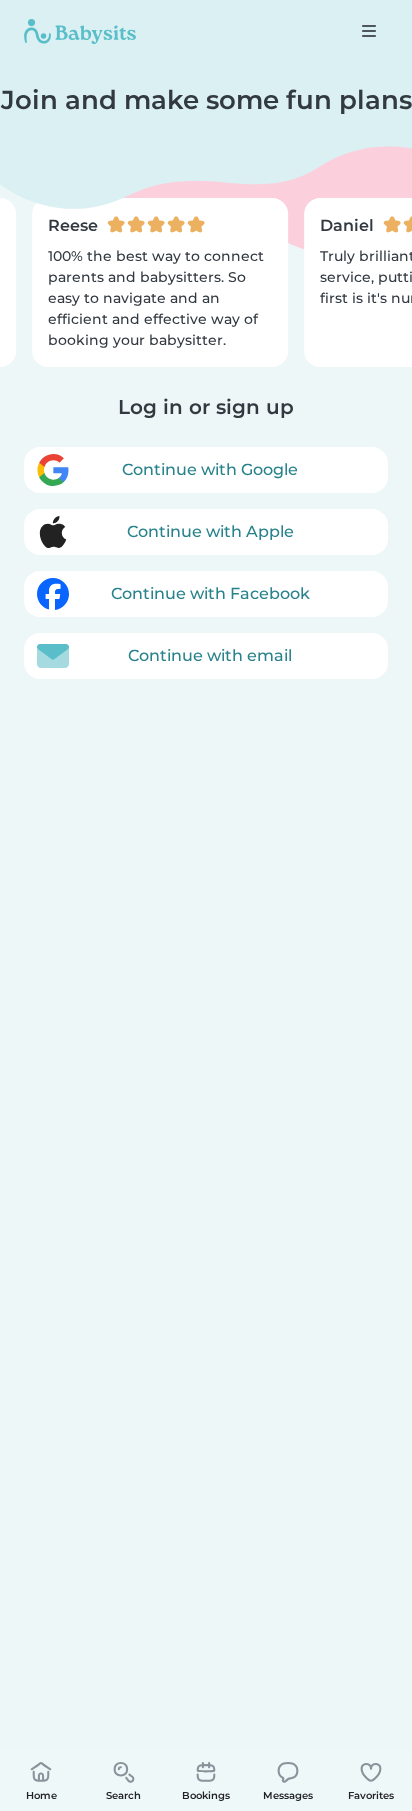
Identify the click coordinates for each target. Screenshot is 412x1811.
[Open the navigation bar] (369, 31)
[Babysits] (80, 31)
